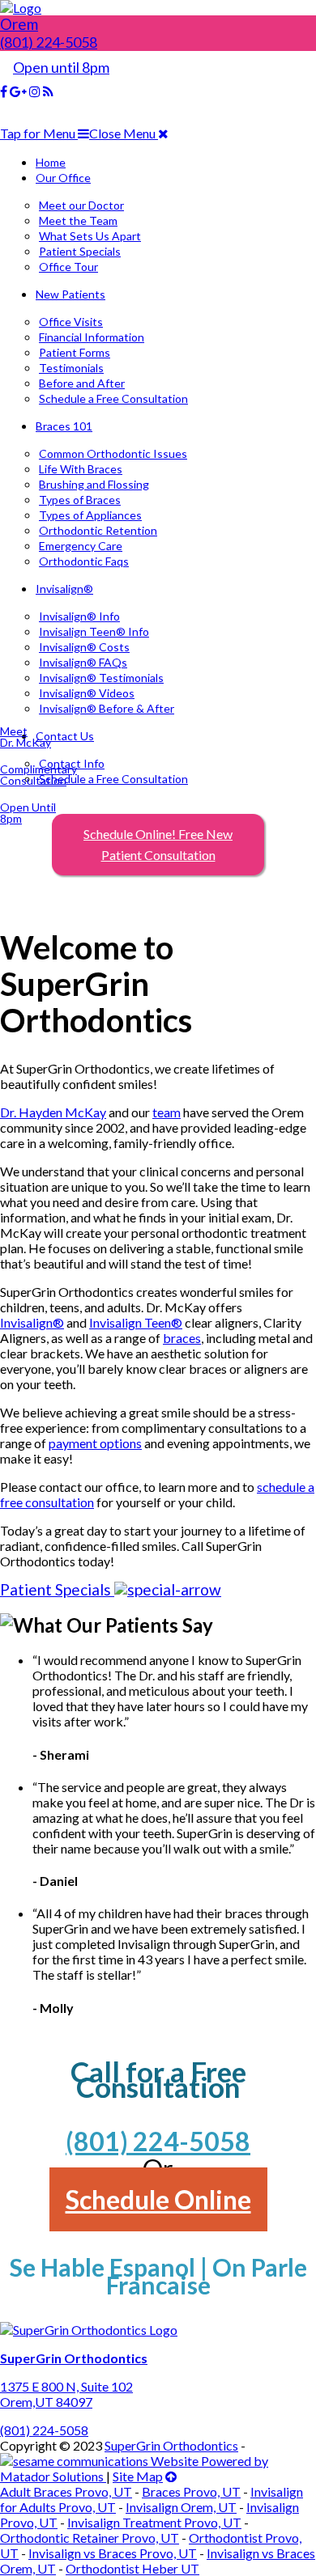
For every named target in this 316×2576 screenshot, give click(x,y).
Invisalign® (64, 589)
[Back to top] (171, 2476)
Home (51, 162)
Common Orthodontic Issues (113, 453)
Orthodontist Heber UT (132, 2568)
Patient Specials (80, 251)
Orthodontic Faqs (84, 561)
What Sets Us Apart (90, 236)
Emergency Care (81, 546)
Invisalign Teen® (136, 1322)
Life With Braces (81, 469)
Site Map (138, 2476)
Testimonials (71, 368)
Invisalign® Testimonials (101, 678)
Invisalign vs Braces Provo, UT (113, 2553)
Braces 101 (64, 426)
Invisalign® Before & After (107, 708)
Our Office (63, 178)
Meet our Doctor (81, 205)
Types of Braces (80, 500)
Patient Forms (75, 352)
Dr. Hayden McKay (53, 1112)
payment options (95, 1443)
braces (182, 1338)
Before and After (82, 383)
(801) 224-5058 (49, 42)
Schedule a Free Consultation (113, 398)
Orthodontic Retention (98, 530)
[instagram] (35, 91)
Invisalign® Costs (84, 647)
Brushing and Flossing (94, 484)
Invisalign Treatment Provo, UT (154, 2522)
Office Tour (68, 267)
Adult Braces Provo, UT (66, 2491)
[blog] (48, 91)
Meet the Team (78, 220)
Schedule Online (158, 2199)
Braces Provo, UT (191, 2491)
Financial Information (92, 337)
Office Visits (71, 322)
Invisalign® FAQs (83, 662)
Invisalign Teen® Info (94, 631)
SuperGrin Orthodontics (171, 2445)
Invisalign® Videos (87, 693)
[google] (18, 91)
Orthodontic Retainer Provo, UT (90, 2538)
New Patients (70, 294)
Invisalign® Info (79, 616)
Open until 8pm (61, 67)
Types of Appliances (90, 515)
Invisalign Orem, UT (181, 2507)
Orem (19, 24)
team (167, 1112)
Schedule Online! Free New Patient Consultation (158, 844)
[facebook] (4, 91)
